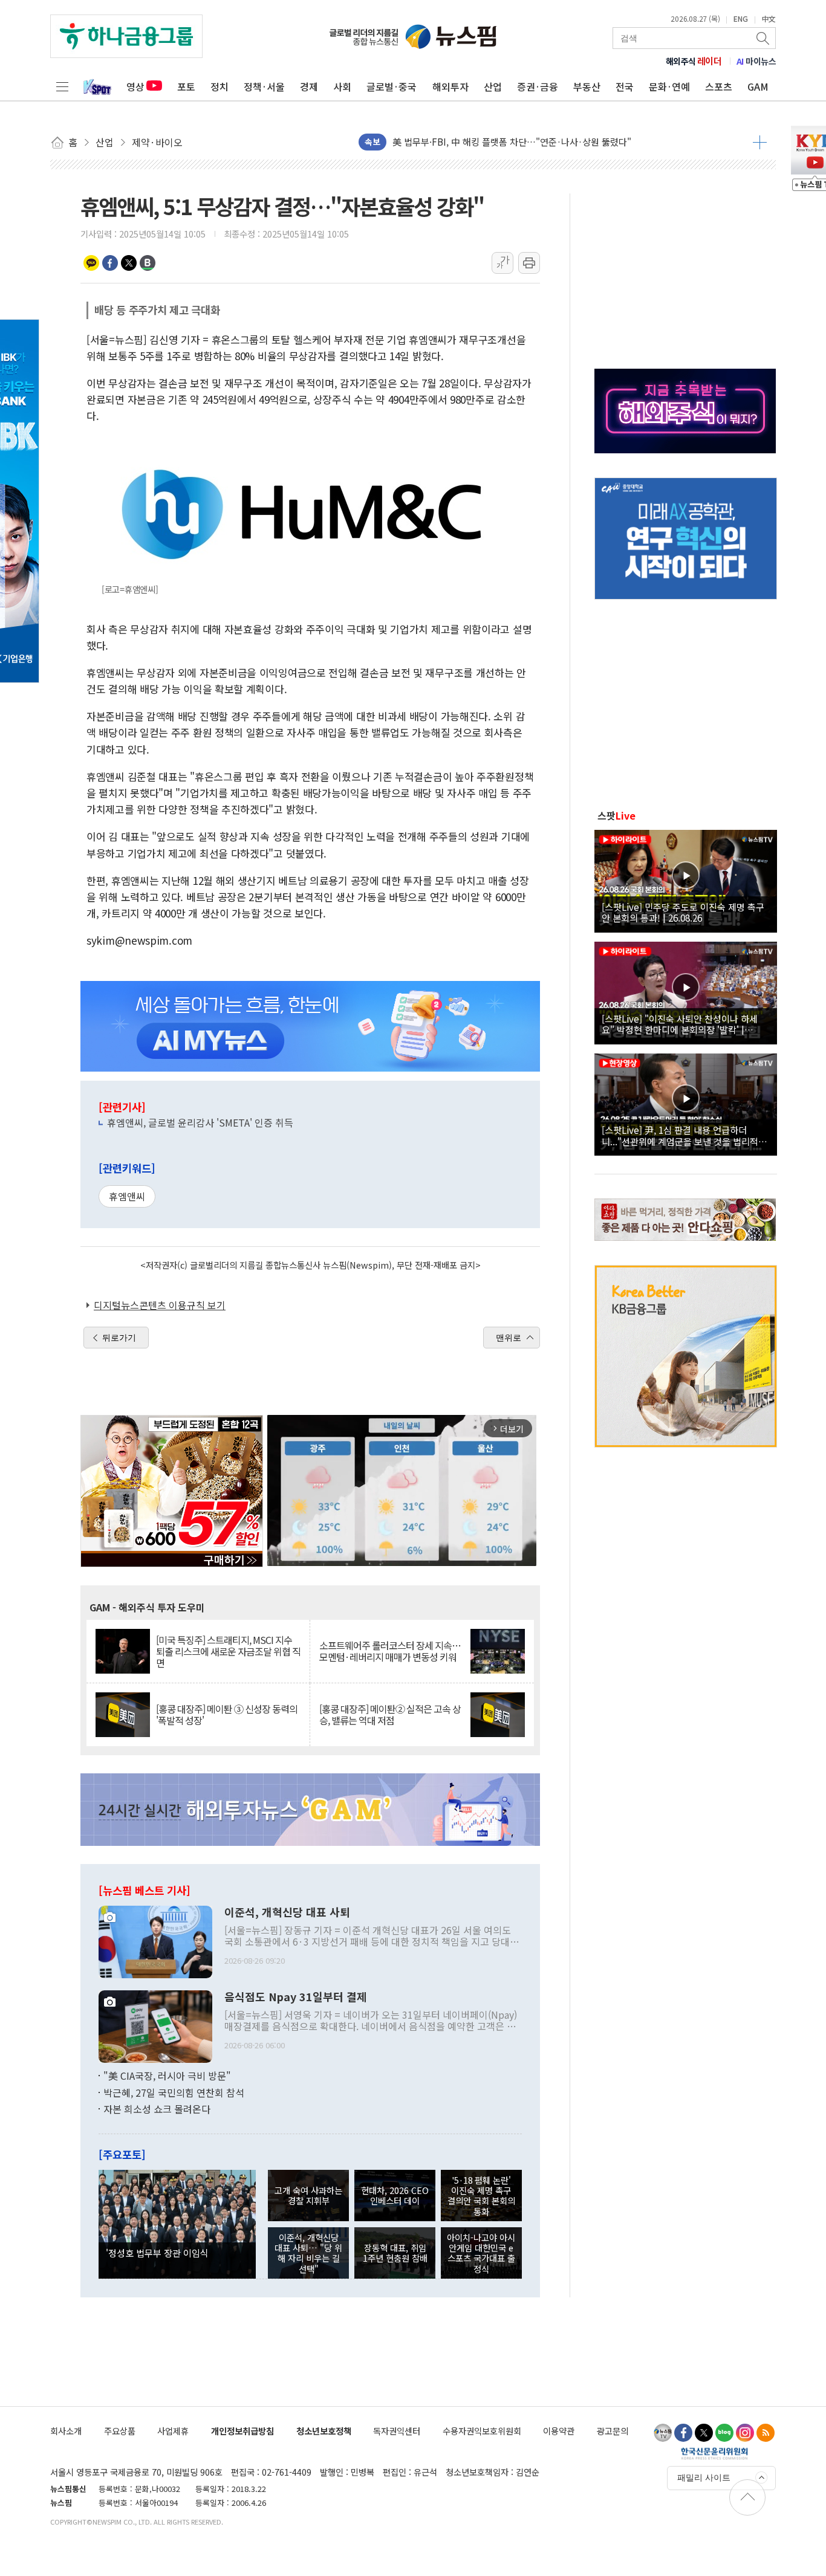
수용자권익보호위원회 (482, 2431)
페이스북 (110, 263)
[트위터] (704, 2433)
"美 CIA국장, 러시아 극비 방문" (167, 2076)
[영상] (686, 879)
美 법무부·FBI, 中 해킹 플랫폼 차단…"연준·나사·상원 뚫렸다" (512, 141)
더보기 (760, 142)
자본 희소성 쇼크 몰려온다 (157, 2109)
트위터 (129, 263)
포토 (186, 86)
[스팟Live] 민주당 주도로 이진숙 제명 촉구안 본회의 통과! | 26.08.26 (683, 912)
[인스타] (745, 2433)
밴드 (148, 263)
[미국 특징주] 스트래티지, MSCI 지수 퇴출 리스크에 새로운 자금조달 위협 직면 (228, 1652)
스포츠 (719, 86)
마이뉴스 (756, 61)
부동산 (587, 86)
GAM (758, 86)
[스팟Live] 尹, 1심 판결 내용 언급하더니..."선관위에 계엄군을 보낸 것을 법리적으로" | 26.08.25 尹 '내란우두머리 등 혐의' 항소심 (684, 1135)
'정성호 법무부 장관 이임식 (157, 2253)
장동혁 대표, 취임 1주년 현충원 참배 (395, 2253)
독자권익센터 (397, 2431)
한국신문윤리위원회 (714, 2453)
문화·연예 (669, 86)
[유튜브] (663, 2433)
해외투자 (450, 86)
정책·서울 (264, 86)
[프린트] (529, 263)
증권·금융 (538, 86)
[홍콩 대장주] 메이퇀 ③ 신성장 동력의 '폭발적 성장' (227, 1715)
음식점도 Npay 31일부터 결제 (296, 1997)
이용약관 (559, 2431)
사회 (342, 86)
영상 (135, 86)
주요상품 (120, 2431)
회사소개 (66, 2431)
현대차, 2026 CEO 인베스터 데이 (395, 2195)
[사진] (155, 1940)
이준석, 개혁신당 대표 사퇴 (287, 1912)
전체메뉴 (62, 86)
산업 (493, 86)
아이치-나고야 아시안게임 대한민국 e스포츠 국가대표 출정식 (481, 2253)
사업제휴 (173, 2431)
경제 (309, 86)
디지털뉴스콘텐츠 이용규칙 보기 (160, 1305)
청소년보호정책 (324, 2431)
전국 (625, 86)
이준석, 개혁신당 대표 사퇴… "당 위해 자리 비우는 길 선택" (308, 2253)
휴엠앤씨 (127, 1196)
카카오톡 (91, 263)
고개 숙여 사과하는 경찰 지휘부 (308, 2195)
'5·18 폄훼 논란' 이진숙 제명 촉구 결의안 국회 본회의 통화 (481, 2196)
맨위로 (509, 1338)
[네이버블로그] (724, 2433)
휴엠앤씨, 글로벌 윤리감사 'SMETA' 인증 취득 (200, 1122)
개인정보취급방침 (242, 2431)
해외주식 (694, 61)
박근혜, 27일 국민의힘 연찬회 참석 (174, 2092)
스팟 (616, 815)
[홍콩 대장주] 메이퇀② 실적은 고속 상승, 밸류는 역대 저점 (390, 1715)
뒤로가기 (119, 1338)
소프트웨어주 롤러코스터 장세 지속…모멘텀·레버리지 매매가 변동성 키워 (390, 1651)
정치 (220, 86)
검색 (764, 38)
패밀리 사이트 (704, 2477)
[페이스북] (683, 2433)
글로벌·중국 (392, 86)
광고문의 (613, 2431)
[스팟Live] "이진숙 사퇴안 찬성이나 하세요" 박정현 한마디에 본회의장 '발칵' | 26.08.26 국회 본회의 (680, 1024)
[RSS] (766, 2433)
